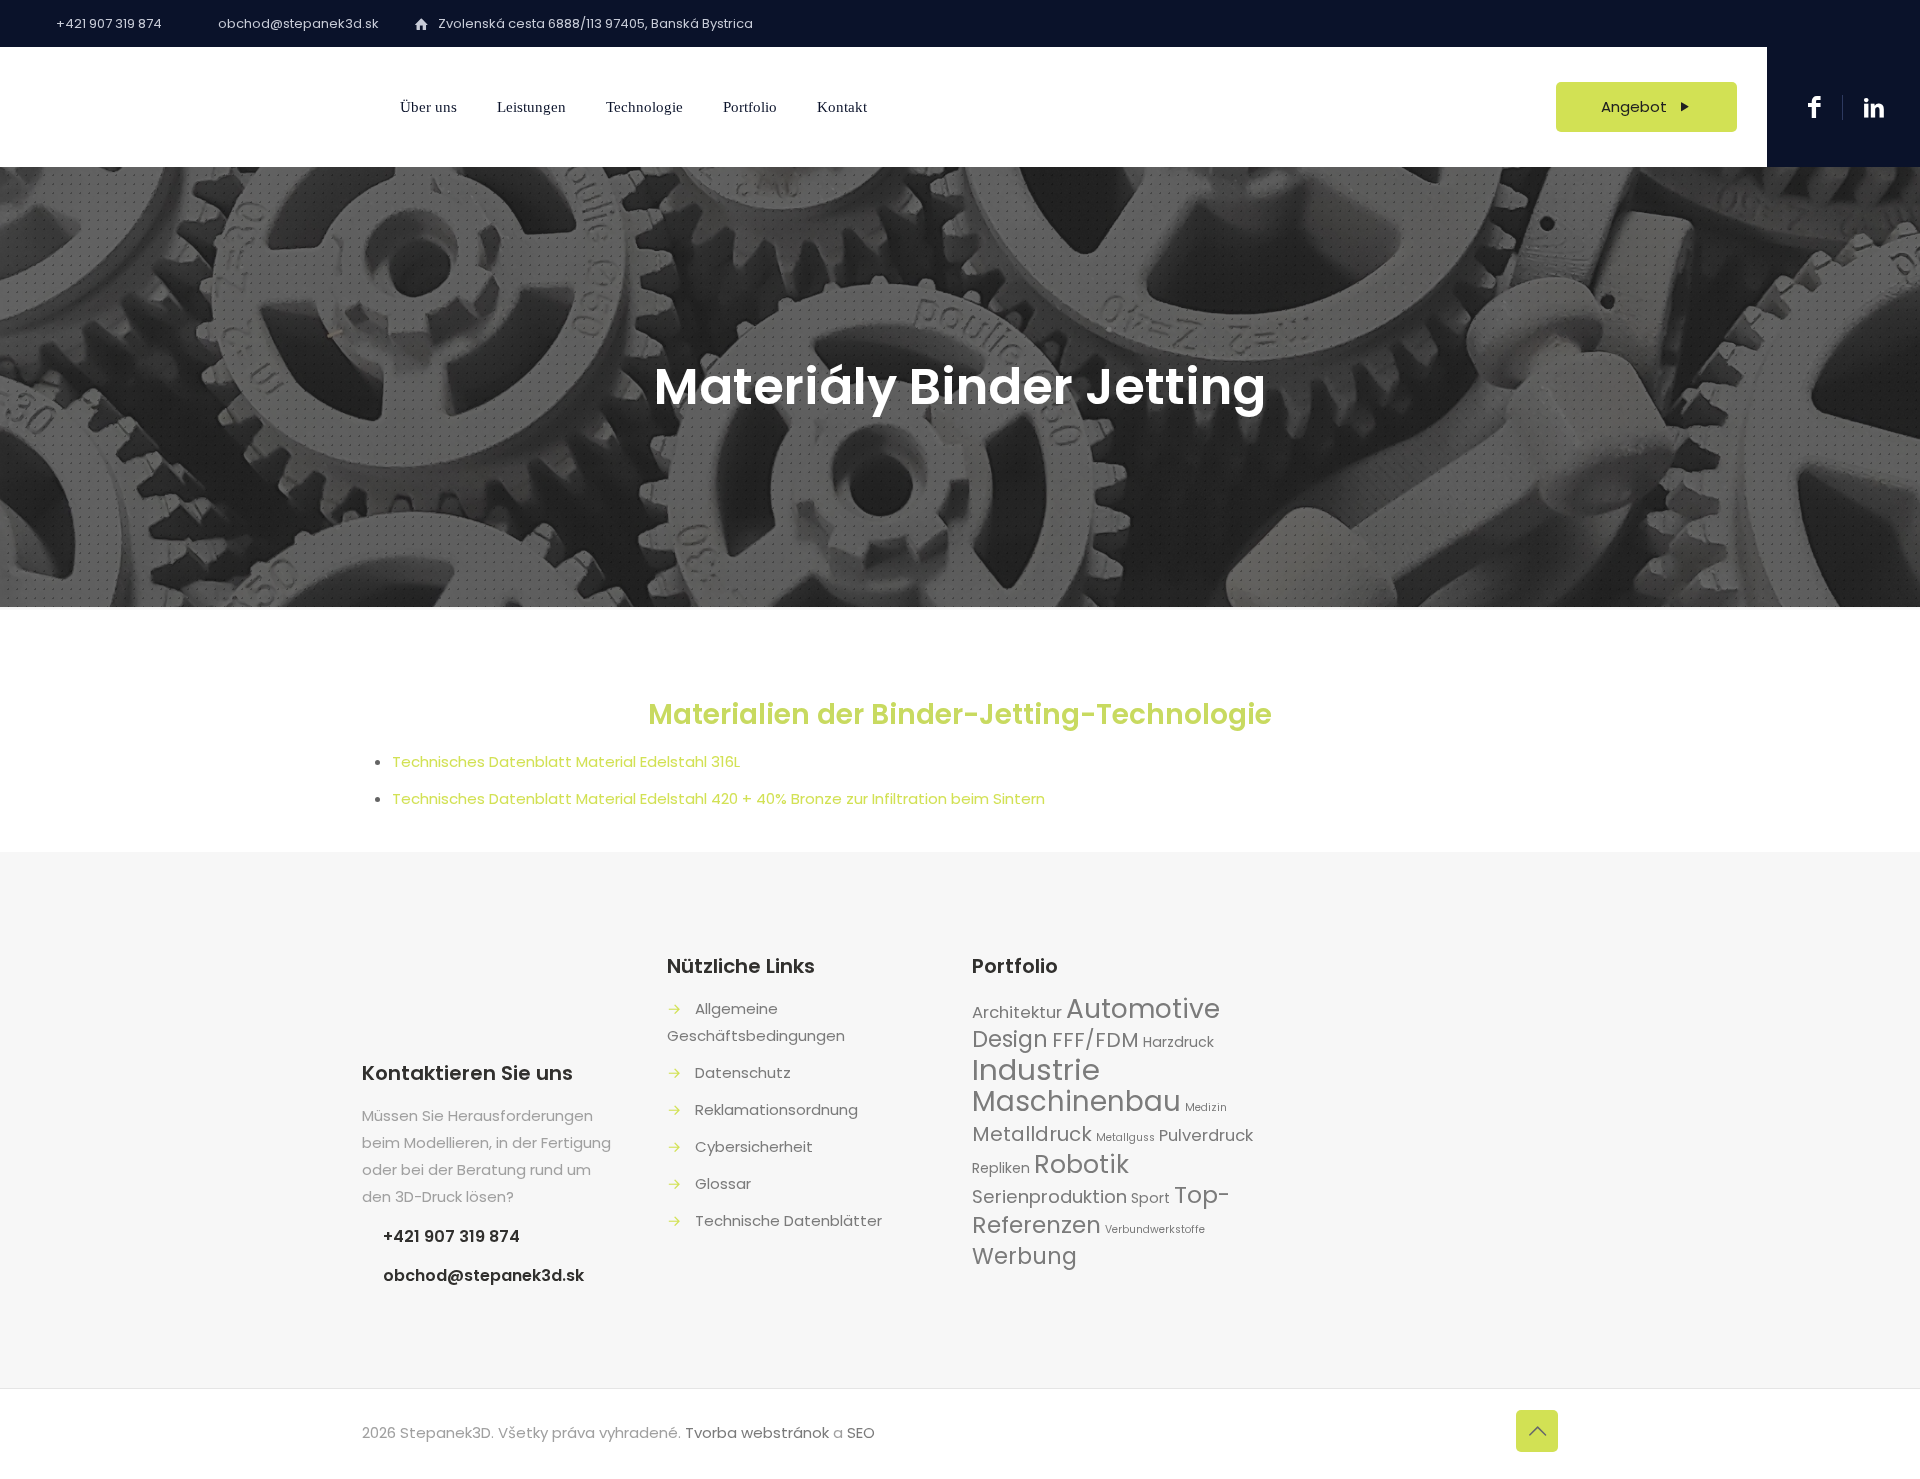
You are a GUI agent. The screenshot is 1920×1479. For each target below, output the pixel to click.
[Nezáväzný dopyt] (1814, 107)
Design (1010, 1039)
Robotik (1081, 1164)
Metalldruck (1032, 1134)
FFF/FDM (1095, 1040)
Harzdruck (1178, 1042)
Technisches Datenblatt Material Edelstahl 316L (566, 761)
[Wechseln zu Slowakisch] (916, 107)
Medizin (1206, 1107)
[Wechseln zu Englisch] (974, 107)
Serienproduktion (1049, 1196)
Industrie (1036, 1069)
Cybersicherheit (754, 1146)
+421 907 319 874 (451, 1236)
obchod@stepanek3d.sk (483, 1275)
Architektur (1017, 1012)
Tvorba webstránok (757, 1432)
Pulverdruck (1206, 1135)
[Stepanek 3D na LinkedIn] (1874, 107)
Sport (1150, 1198)
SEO (861, 1432)
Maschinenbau (1076, 1101)
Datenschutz (743, 1072)
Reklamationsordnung (776, 1109)
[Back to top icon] (1537, 1431)
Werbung (1024, 1256)
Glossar (723, 1183)
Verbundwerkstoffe (1155, 1229)
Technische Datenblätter (788, 1220)
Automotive (1143, 1008)
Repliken (1001, 1168)
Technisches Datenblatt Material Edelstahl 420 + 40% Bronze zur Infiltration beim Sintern (718, 798)
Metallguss (1125, 1137)
